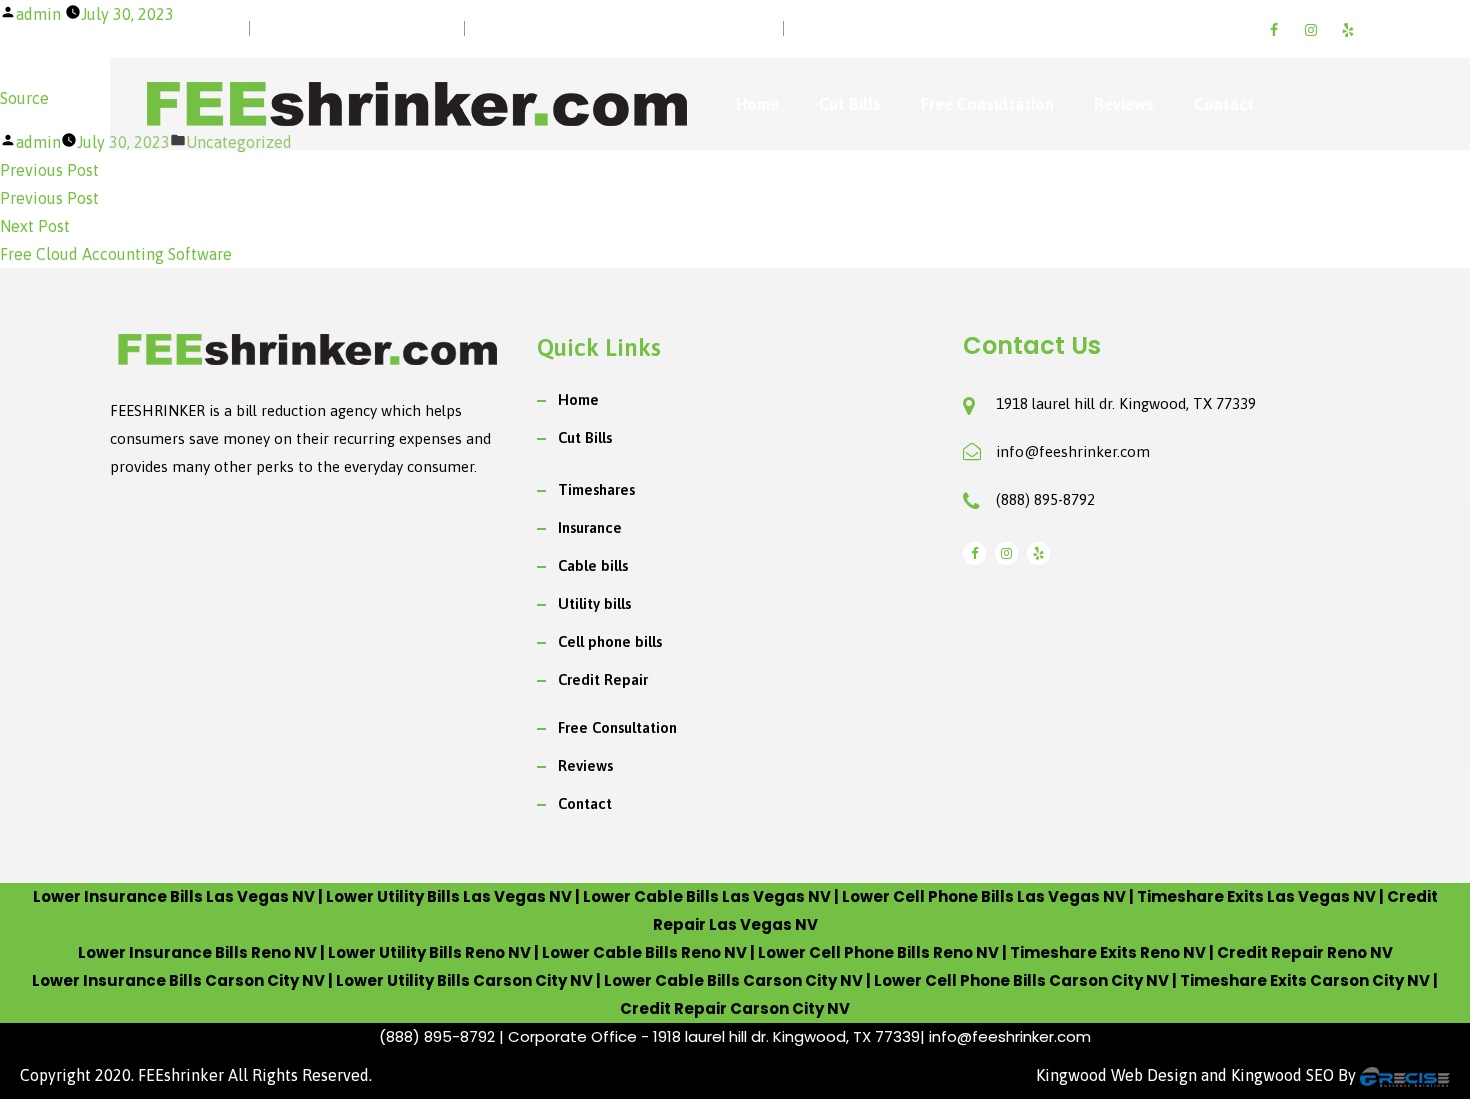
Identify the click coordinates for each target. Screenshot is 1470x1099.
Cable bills (593, 565)
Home (757, 104)
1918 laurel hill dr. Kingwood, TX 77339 (1126, 403)
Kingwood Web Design (1116, 1075)
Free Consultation (987, 104)
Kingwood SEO (1282, 1075)
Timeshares (596, 489)
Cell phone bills (610, 641)
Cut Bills (850, 104)
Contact (1224, 104)
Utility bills (594, 603)
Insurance (590, 527)
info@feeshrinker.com (1073, 451)
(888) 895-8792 (1045, 499)
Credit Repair (603, 679)
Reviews (1124, 104)
